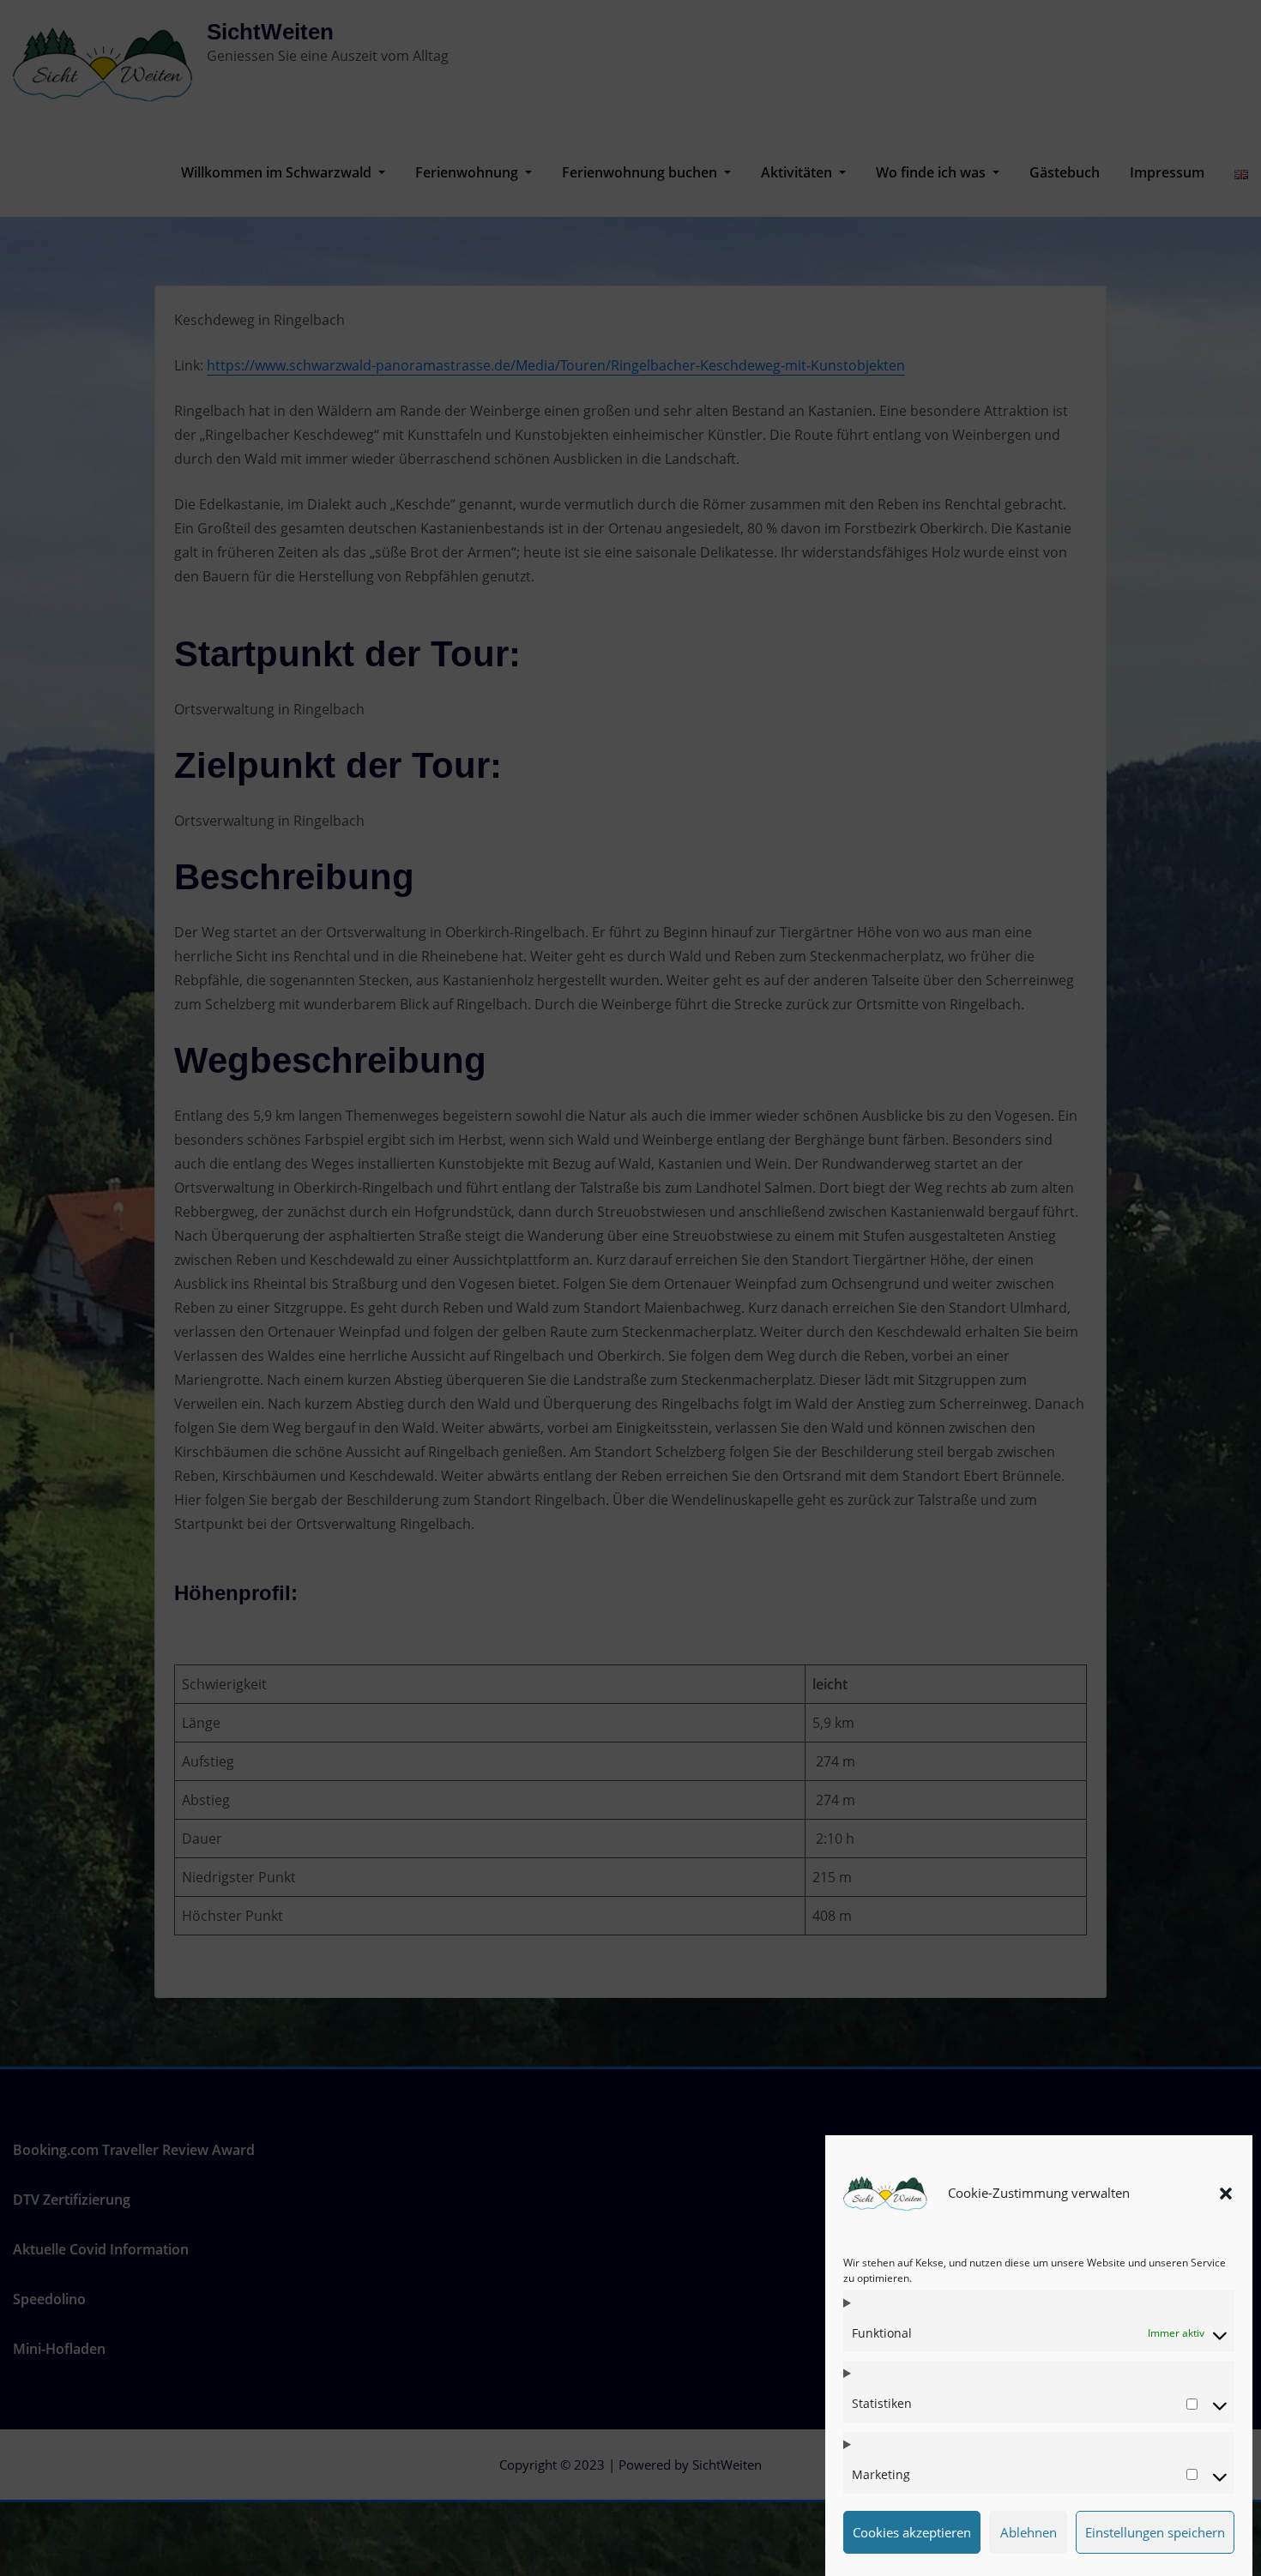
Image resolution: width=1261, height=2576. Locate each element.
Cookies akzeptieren (912, 2532)
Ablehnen (1029, 2532)
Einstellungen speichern (1155, 2532)
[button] (1226, 2194)
